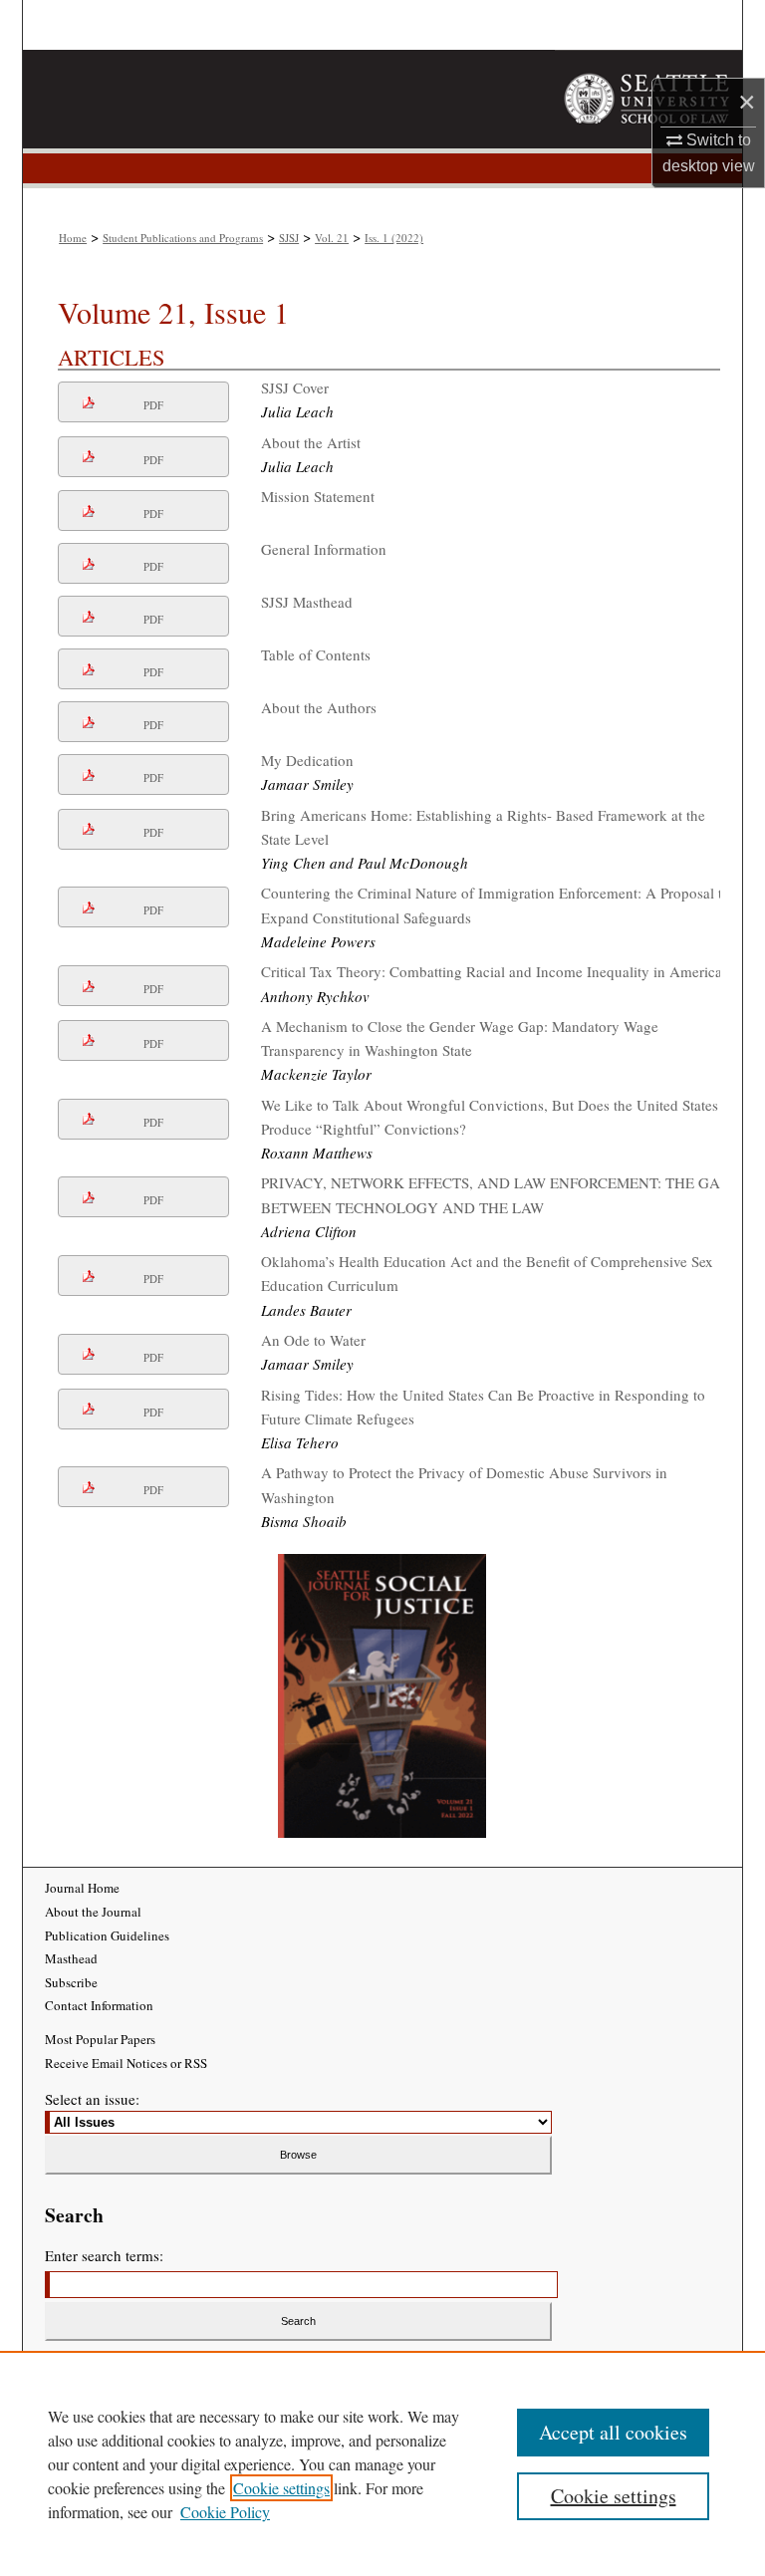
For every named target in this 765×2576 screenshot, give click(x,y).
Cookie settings (281, 2488)
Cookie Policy (225, 2512)
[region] (382, 2463)
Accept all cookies (613, 2432)
